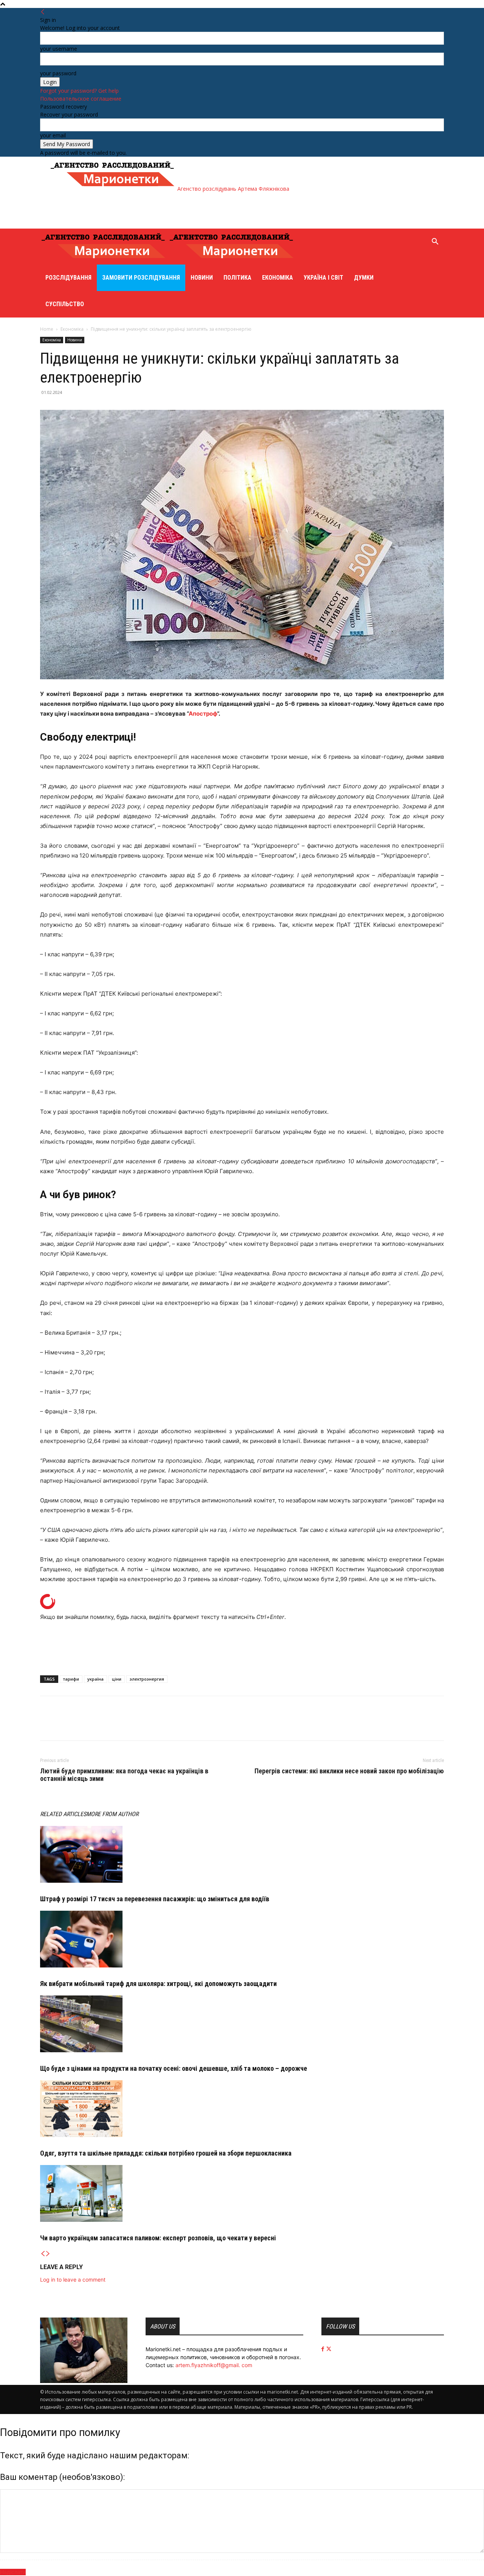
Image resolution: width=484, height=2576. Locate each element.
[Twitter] (65, 1725)
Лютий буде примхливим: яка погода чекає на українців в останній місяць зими (124, 1775)
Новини (202, 278)
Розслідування (68, 278)
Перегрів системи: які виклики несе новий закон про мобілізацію (349, 1771)
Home (47, 329)
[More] (83, 1725)
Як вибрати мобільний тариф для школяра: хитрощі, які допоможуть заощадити (158, 1984)
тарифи (71, 1679)
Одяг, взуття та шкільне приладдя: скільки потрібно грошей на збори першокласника (166, 2153)
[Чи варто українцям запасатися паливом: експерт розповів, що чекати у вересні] (242, 2193)
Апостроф (203, 714)
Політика (237, 278)
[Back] (43, 12)
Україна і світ (323, 278)
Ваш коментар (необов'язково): (62, 2477)
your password (58, 73)
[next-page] (48, 2254)
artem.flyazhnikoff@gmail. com (214, 2365)
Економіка (278, 278)
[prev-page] (43, 2254)
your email (53, 135)
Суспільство (65, 304)
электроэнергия (147, 1679)
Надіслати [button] (13, 2572)
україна (95, 1679)
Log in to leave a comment (73, 2279)
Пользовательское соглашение (81, 99)
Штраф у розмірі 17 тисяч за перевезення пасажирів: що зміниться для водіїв (155, 1899)
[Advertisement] (187, 210)
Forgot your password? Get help (79, 91)
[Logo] (104, 261)
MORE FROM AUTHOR (112, 1814)
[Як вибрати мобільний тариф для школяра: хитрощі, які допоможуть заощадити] (242, 1939)
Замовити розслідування (141, 278)
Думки (364, 278)
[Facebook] (48, 1725)
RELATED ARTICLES (63, 1814)
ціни (117, 1679)
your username (59, 49)
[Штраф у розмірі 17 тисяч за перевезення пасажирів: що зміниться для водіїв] (242, 1854)
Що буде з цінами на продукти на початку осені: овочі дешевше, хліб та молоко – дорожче (174, 2068)
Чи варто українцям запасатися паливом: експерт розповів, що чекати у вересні (158, 2238)
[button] (435, 242)
